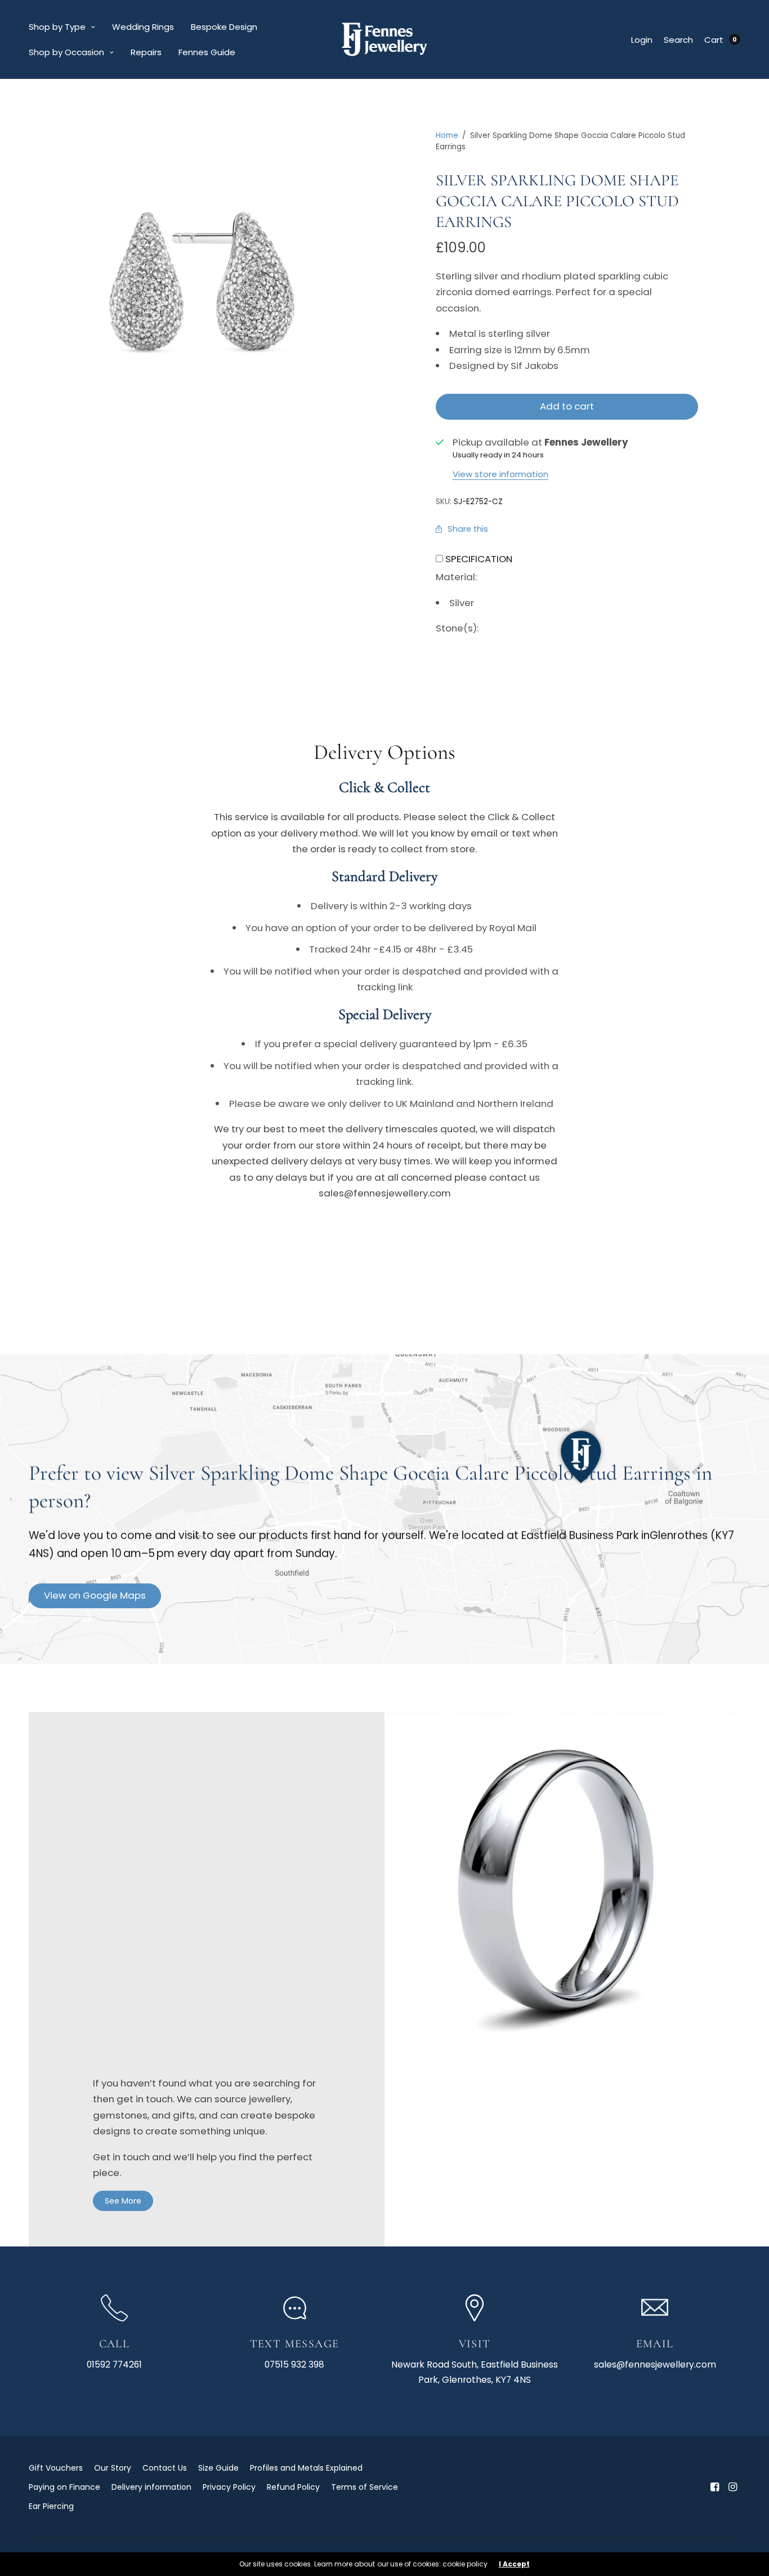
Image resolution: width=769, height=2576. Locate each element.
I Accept (514, 2564)
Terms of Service (365, 2487)
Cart (714, 40)
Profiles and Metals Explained (306, 2468)
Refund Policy (293, 2487)
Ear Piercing (51, 2506)
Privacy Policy (229, 2487)
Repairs (146, 52)
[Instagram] (732, 2487)
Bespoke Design (224, 27)
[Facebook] (714, 2487)
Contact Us (165, 2468)
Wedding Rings (143, 27)
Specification (479, 559)
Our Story (113, 2468)
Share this (468, 529)
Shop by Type (57, 27)
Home (447, 135)
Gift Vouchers (56, 2468)
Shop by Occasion (66, 52)
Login (642, 40)
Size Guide (218, 2468)
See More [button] (123, 2201)
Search (678, 40)
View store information (500, 474)
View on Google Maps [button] (95, 1595)
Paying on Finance (64, 2487)
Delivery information (151, 2487)
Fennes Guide (207, 52)
